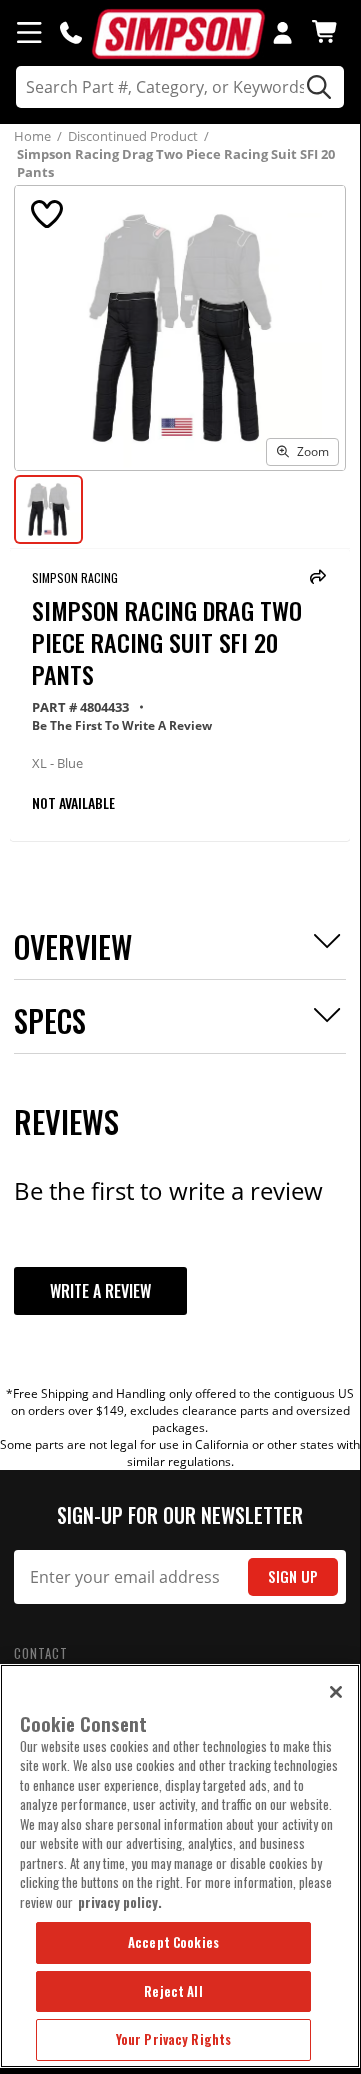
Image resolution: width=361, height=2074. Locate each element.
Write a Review (100, 1291)
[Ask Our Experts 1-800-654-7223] (71, 32)
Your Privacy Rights (173, 2039)
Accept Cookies (173, 1942)
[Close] (336, 1692)
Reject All (173, 1991)
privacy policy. (120, 1902)
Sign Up (293, 1576)
